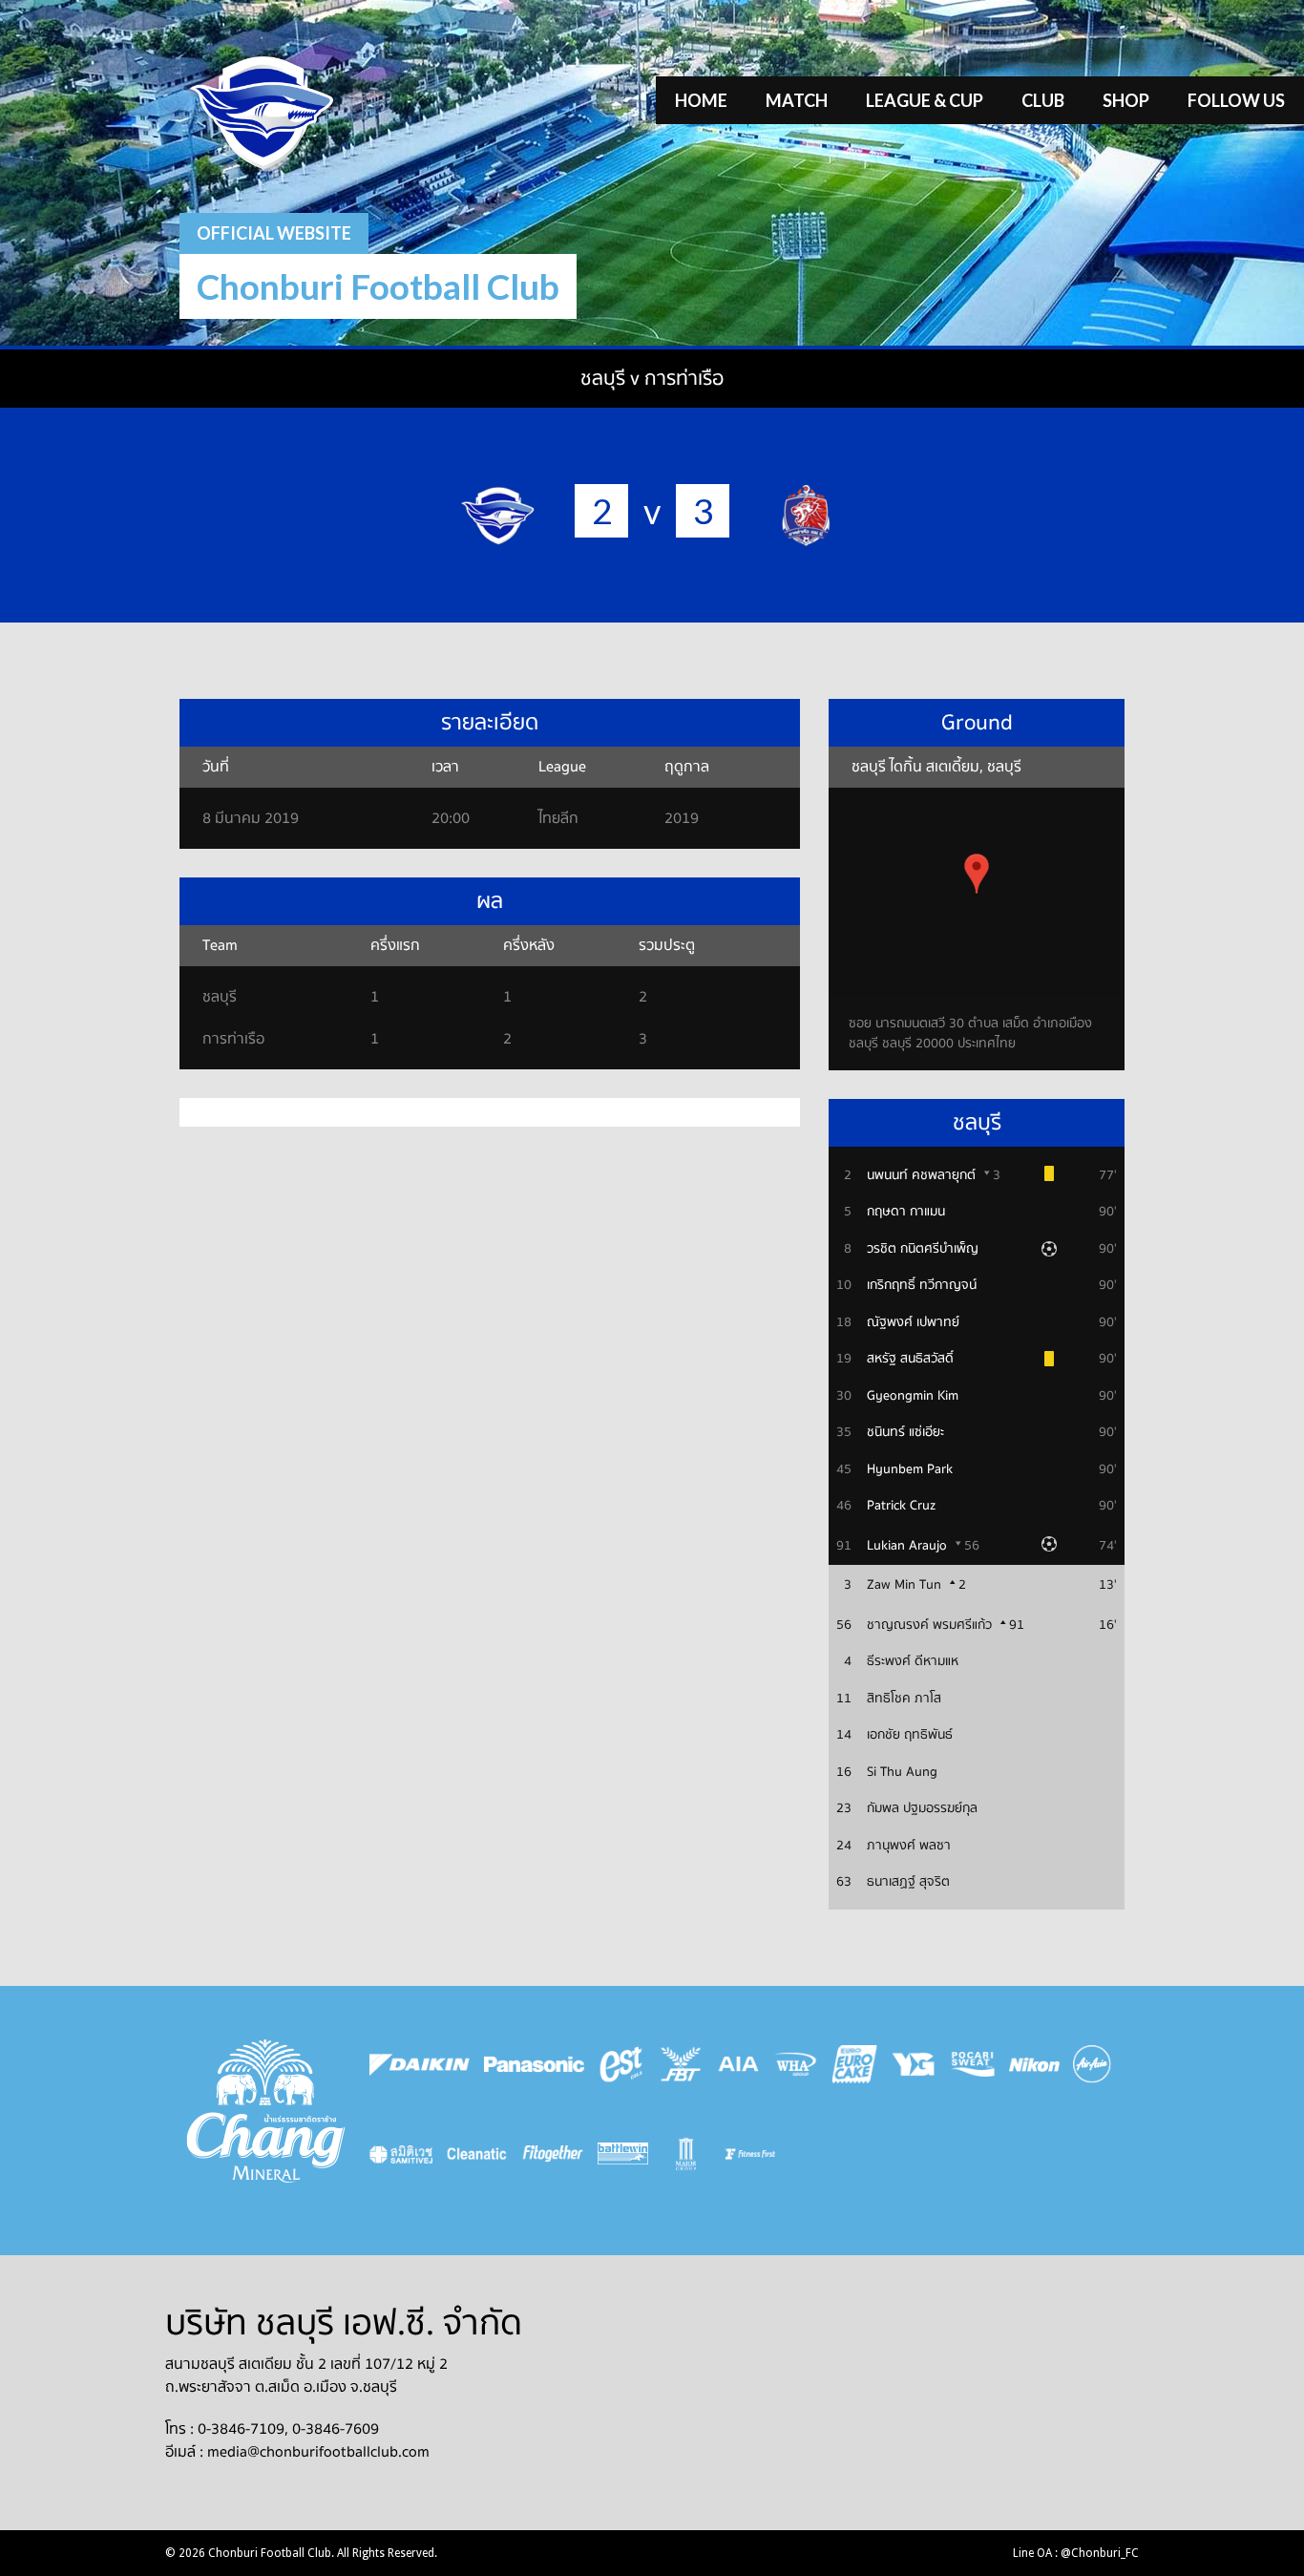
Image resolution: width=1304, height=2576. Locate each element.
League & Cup (925, 100)
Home (701, 100)
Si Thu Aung (902, 1772)
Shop (1126, 100)
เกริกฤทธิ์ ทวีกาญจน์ (922, 1285)
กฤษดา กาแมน (906, 1212)
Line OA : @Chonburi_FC (1076, 2553)
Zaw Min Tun (904, 1585)
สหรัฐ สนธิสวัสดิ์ (910, 1359)
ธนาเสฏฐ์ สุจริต (908, 1882)
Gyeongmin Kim (913, 1396)
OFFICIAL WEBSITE (274, 233)
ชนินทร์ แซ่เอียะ (905, 1432)
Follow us (1236, 100)
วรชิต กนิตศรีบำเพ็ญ (923, 1249)
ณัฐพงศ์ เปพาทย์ (913, 1322)
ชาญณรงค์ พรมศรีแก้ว (929, 1625)
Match (797, 100)
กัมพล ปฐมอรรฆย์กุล (922, 1808)
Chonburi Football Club (378, 286)
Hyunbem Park (910, 1469)
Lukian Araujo (907, 1546)
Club (1043, 100)
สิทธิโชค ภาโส (904, 1699)
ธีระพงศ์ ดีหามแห (913, 1661)
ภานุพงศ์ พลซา (909, 1846)
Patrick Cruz (901, 1506)
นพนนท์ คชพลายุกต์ (921, 1175)
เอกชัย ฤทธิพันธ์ (910, 1735)
